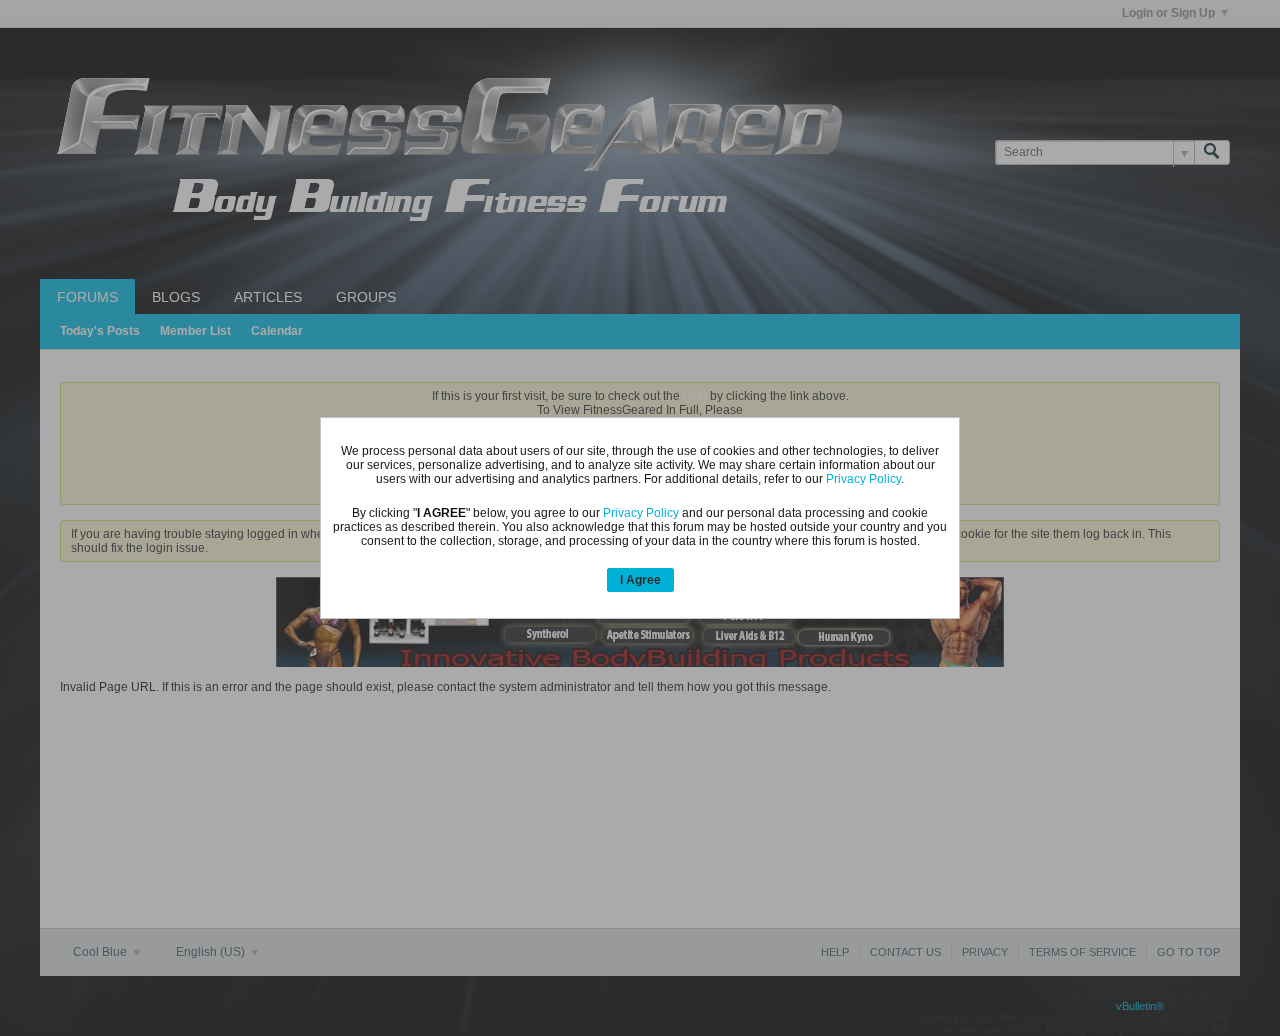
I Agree (640, 580)
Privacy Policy (863, 479)
